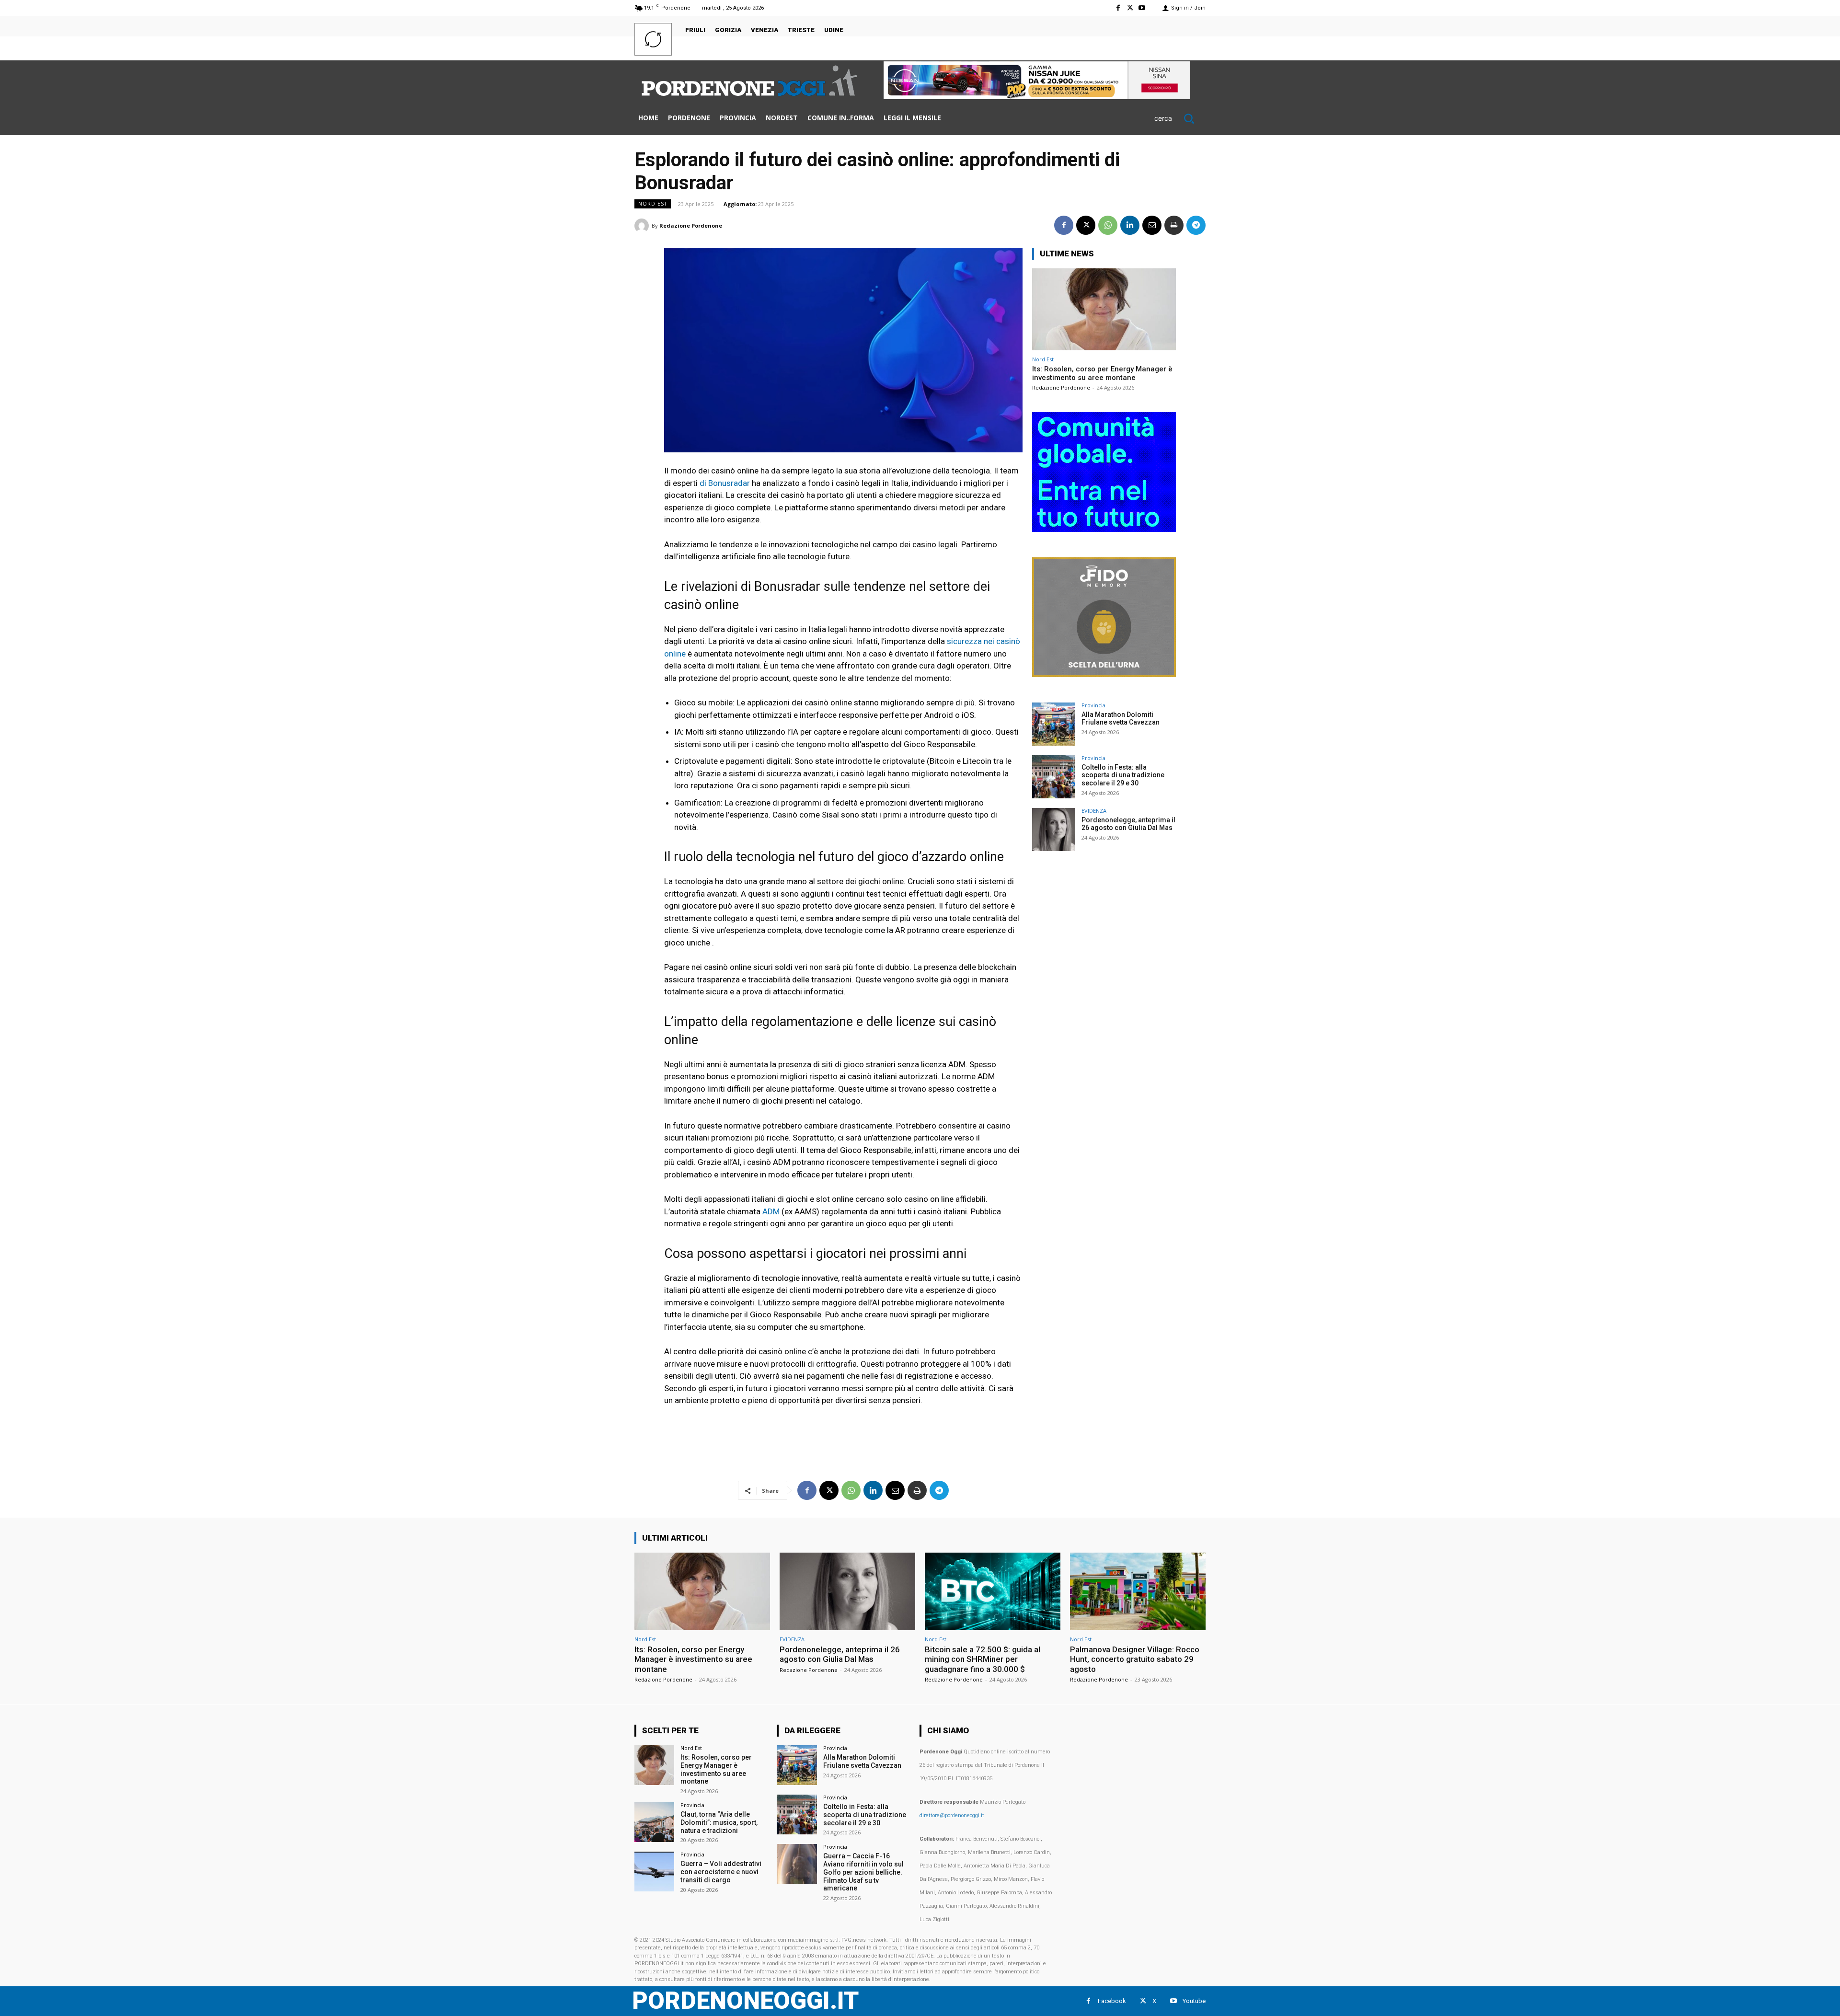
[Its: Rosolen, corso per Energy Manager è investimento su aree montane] (1104, 309)
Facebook (1112, 2001)
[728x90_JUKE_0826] (1037, 97)
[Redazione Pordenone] (643, 226)
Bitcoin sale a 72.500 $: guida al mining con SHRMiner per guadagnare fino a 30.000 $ (983, 1659)
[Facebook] (1118, 8)
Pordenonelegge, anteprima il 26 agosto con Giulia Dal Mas (1128, 824)
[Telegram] (1196, 225)
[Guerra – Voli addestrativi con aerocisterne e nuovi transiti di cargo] (654, 1872)
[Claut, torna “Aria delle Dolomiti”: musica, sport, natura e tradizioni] (654, 1822)
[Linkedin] (1130, 225)
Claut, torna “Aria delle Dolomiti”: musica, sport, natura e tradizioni (719, 1822)
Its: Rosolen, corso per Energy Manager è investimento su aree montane (1102, 373)
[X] (1130, 8)
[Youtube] (1142, 8)
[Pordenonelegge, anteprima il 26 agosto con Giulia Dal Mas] (1054, 829)
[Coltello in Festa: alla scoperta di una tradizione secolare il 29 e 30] (1054, 777)
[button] (1180, 118)
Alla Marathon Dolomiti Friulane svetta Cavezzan (1121, 719)
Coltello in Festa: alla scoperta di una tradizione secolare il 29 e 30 (1123, 775)
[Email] (1152, 225)
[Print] (1174, 225)
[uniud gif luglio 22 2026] (1104, 529)
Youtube (1194, 2001)
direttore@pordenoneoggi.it (952, 1815)
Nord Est (653, 204)
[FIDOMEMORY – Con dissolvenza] (1104, 674)
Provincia (1093, 705)
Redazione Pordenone (691, 225)
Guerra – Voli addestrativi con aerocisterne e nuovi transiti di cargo (721, 1872)
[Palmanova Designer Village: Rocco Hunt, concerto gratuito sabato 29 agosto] (1138, 1591)
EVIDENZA (1094, 811)
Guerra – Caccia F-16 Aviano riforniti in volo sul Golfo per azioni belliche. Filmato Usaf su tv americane (863, 1872)
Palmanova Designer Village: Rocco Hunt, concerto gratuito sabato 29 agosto (1135, 1659)
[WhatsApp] (1108, 225)
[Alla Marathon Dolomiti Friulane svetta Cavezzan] (1054, 724)
